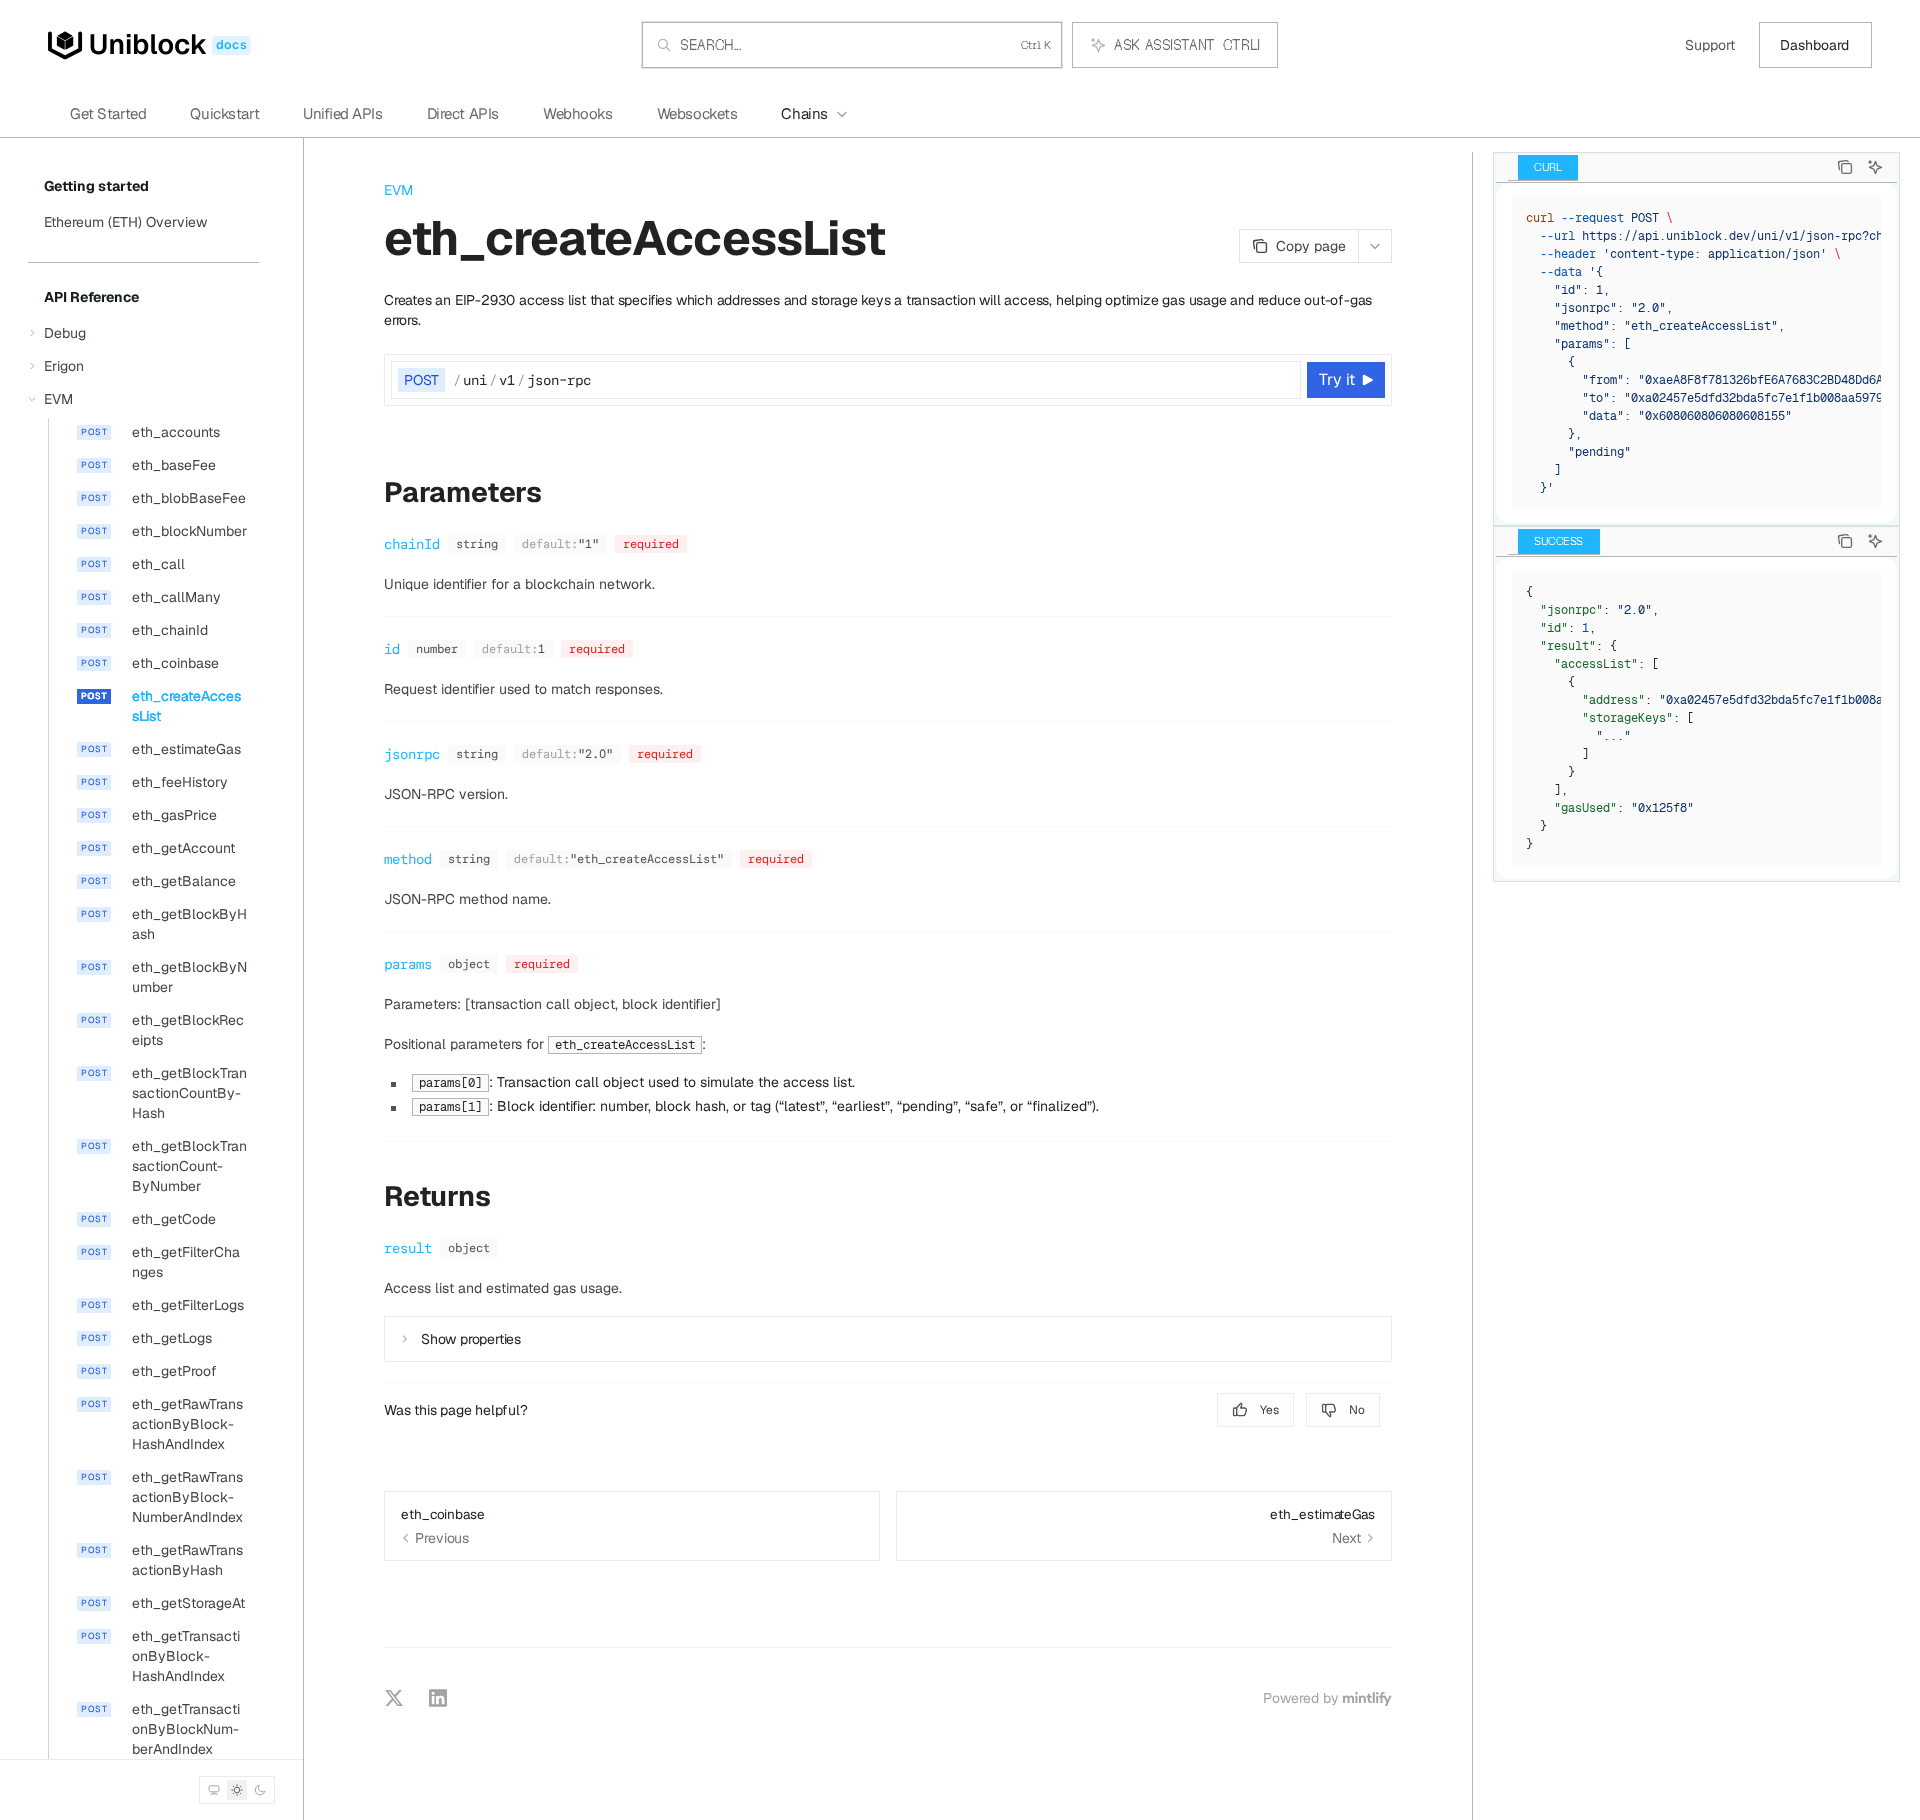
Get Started (108, 113)
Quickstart (224, 113)
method (408, 859)
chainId (412, 544)
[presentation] (143, 955)
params (408, 964)
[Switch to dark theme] (260, 1790)
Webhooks (578, 113)
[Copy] (1282, 380)
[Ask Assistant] (1875, 167)
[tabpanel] (1696, 353)
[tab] (1548, 167)
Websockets (697, 113)
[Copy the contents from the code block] (1845, 167)
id (392, 649)
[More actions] (1375, 246)
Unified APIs (342, 113)
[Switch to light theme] (237, 1790)
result (408, 1248)
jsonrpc (412, 754)
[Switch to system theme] (214, 1790)
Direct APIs (463, 113)
